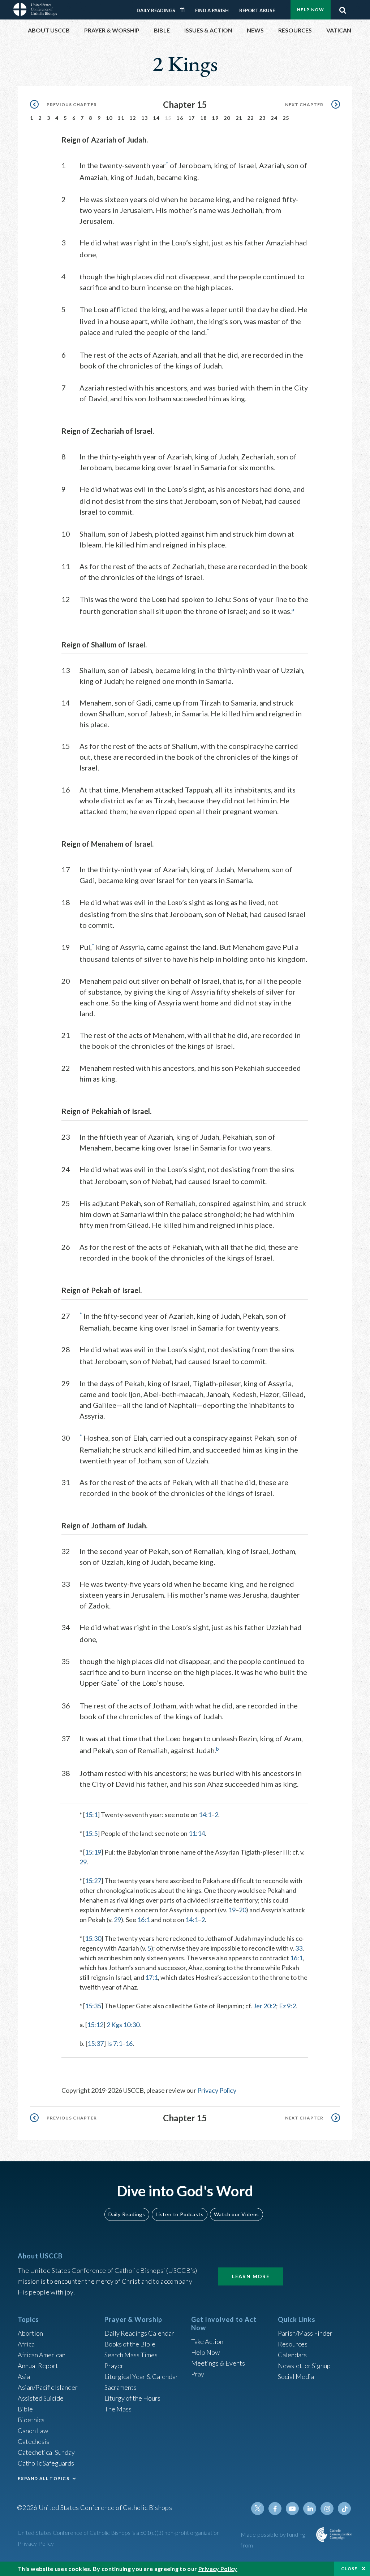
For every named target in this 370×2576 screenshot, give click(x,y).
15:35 (93, 2006)
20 (227, 118)
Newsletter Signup (304, 2366)
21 (239, 118)
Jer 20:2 (265, 2006)
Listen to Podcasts (180, 2214)
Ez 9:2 (287, 2006)
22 (251, 118)
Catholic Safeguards (46, 2463)
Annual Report (38, 2366)
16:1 (144, 1920)
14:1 (205, 1815)
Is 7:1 (115, 2043)
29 (83, 1862)
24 (274, 118)
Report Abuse (257, 10)
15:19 (93, 1852)
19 (215, 118)
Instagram (327, 2509)
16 (180, 118)
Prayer (114, 2366)
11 (121, 118)
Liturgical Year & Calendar (141, 2376)
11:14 (197, 1833)
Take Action (207, 2341)
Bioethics (31, 2420)
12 (133, 118)
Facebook (275, 2509)
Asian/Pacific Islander (48, 2387)
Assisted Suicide (41, 2398)
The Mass (118, 2409)
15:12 (95, 2025)
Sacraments (121, 2387)
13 (145, 118)
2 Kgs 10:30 (123, 2025)
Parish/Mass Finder (305, 2333)
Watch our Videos (236, 2214)
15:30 (93, 1938)
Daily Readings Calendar (185, 10)
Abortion (30, 2333)
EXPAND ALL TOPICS (44, 2478)
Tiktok (344, 2509)
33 (299, 1948)
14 (156, 118)
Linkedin (310, 2509)
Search (343, 8)
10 (109, 118)
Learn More (251, 2276)
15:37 (96, 2043)
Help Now (311, 10)
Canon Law (33, 2431)
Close (349, 2569)
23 (263, 118)
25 (286, 118)
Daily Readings (156, 10)
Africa (26, 2344)
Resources (293, 2344)
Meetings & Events (218, 2363)
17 (192, 118)
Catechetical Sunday (46, 2452)
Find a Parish (212, 10)
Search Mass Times (131, 2355)
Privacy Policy (217, 2090)
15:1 (91, 1815)
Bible (25, 2409)
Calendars (292, 2355)
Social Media (296, 2376)
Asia (24, 2376)
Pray (198, 2374)
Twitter (258, 2509)
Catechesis (33, 2441)
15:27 (93, 1881)
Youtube (292, 2509)
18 (204, 118)
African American (42, 2355)
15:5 (91, 1833)
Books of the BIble (130, 2344)
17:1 (152, 1977)
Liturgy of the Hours (132, 2398)
